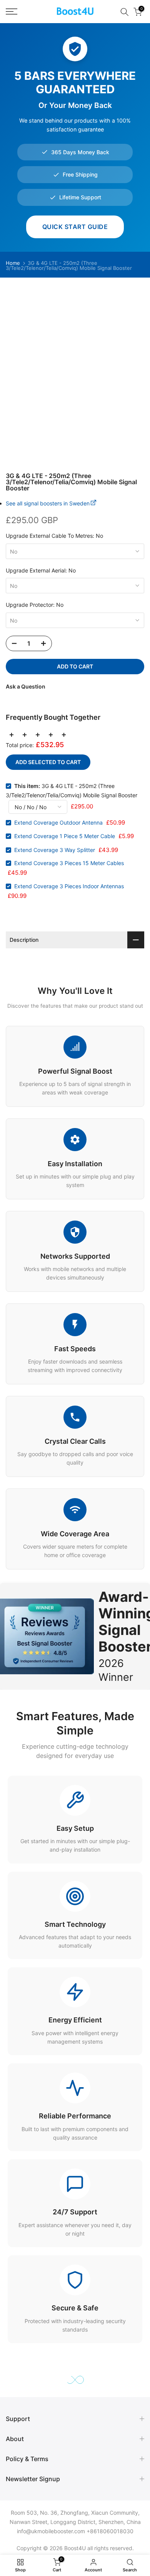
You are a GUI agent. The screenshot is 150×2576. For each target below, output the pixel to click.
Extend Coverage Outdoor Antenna (58, 822)
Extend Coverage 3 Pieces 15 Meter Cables (69, 863)
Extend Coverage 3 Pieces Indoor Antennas (69, 886)
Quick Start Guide (75, 227)
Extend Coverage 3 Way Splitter (55, 850)
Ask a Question (26, 686)
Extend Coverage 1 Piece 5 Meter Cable (65, 836)
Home (13, 263)
